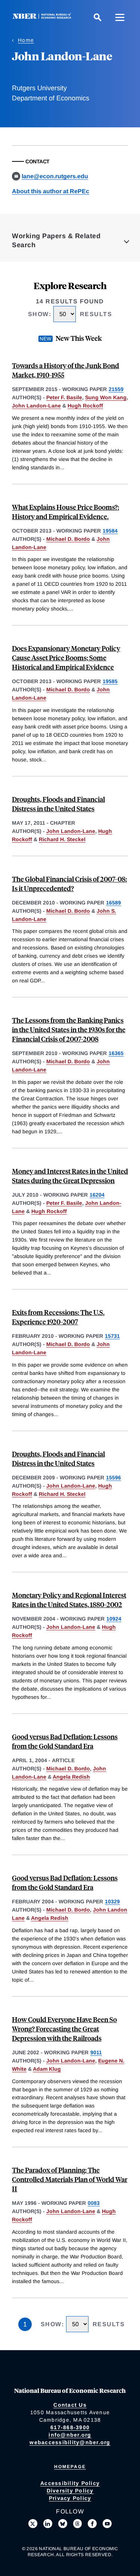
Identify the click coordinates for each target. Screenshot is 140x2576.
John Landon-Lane (36, 406)
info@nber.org (70, 2435)
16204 (97, 1195)
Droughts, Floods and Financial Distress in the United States (58, 804)
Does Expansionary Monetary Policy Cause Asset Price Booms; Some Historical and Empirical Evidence (66, 657)
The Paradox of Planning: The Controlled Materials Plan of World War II (70, 2179)
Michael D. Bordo (68, 539)
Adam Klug (47, 2069)
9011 (96, 2052)
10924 (114, 1619)
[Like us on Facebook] (92, 2524)
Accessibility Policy (70, 2483)
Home (26, 40)
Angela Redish (71, 1777)
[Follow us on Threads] (78, 2524)
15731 (112, 1336)
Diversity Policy (70, 2491)
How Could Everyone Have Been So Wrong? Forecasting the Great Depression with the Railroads (64, 2029)
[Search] (97, 17)
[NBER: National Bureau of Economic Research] (43, 17)
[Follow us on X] (33, 2524)
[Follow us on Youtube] (107, 2524)
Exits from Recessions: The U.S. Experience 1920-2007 (58, 1317)
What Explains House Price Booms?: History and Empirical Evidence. (66, 512)
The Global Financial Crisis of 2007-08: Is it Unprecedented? (69, 884)
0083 (94, 2203)
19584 (110, 531)
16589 (113, 903)
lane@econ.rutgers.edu (55, 176)
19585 (110, 681)
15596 (113, 1478)
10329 (112, 1901)
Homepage (70, 2467)
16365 (116, 1053)
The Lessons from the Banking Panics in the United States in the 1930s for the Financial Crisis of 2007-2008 (69, 1029)
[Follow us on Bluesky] (63, 2524)
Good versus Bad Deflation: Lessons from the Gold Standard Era (65, 1741)
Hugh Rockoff (85, 406)
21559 (116, 389)
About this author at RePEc (51, 191)
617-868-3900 (70, 2427)
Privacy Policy (70, 2498)
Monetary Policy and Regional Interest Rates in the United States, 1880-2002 (69, 1600)
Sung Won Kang (106, 397)
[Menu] (120, 17)
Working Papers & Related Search (56, 240)
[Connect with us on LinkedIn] (48, 2524)
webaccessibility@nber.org (70, 2442)
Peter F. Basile (64, 397)
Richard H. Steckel (62, 839)
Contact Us (70, 2405)
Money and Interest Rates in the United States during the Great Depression (70, 1176)
